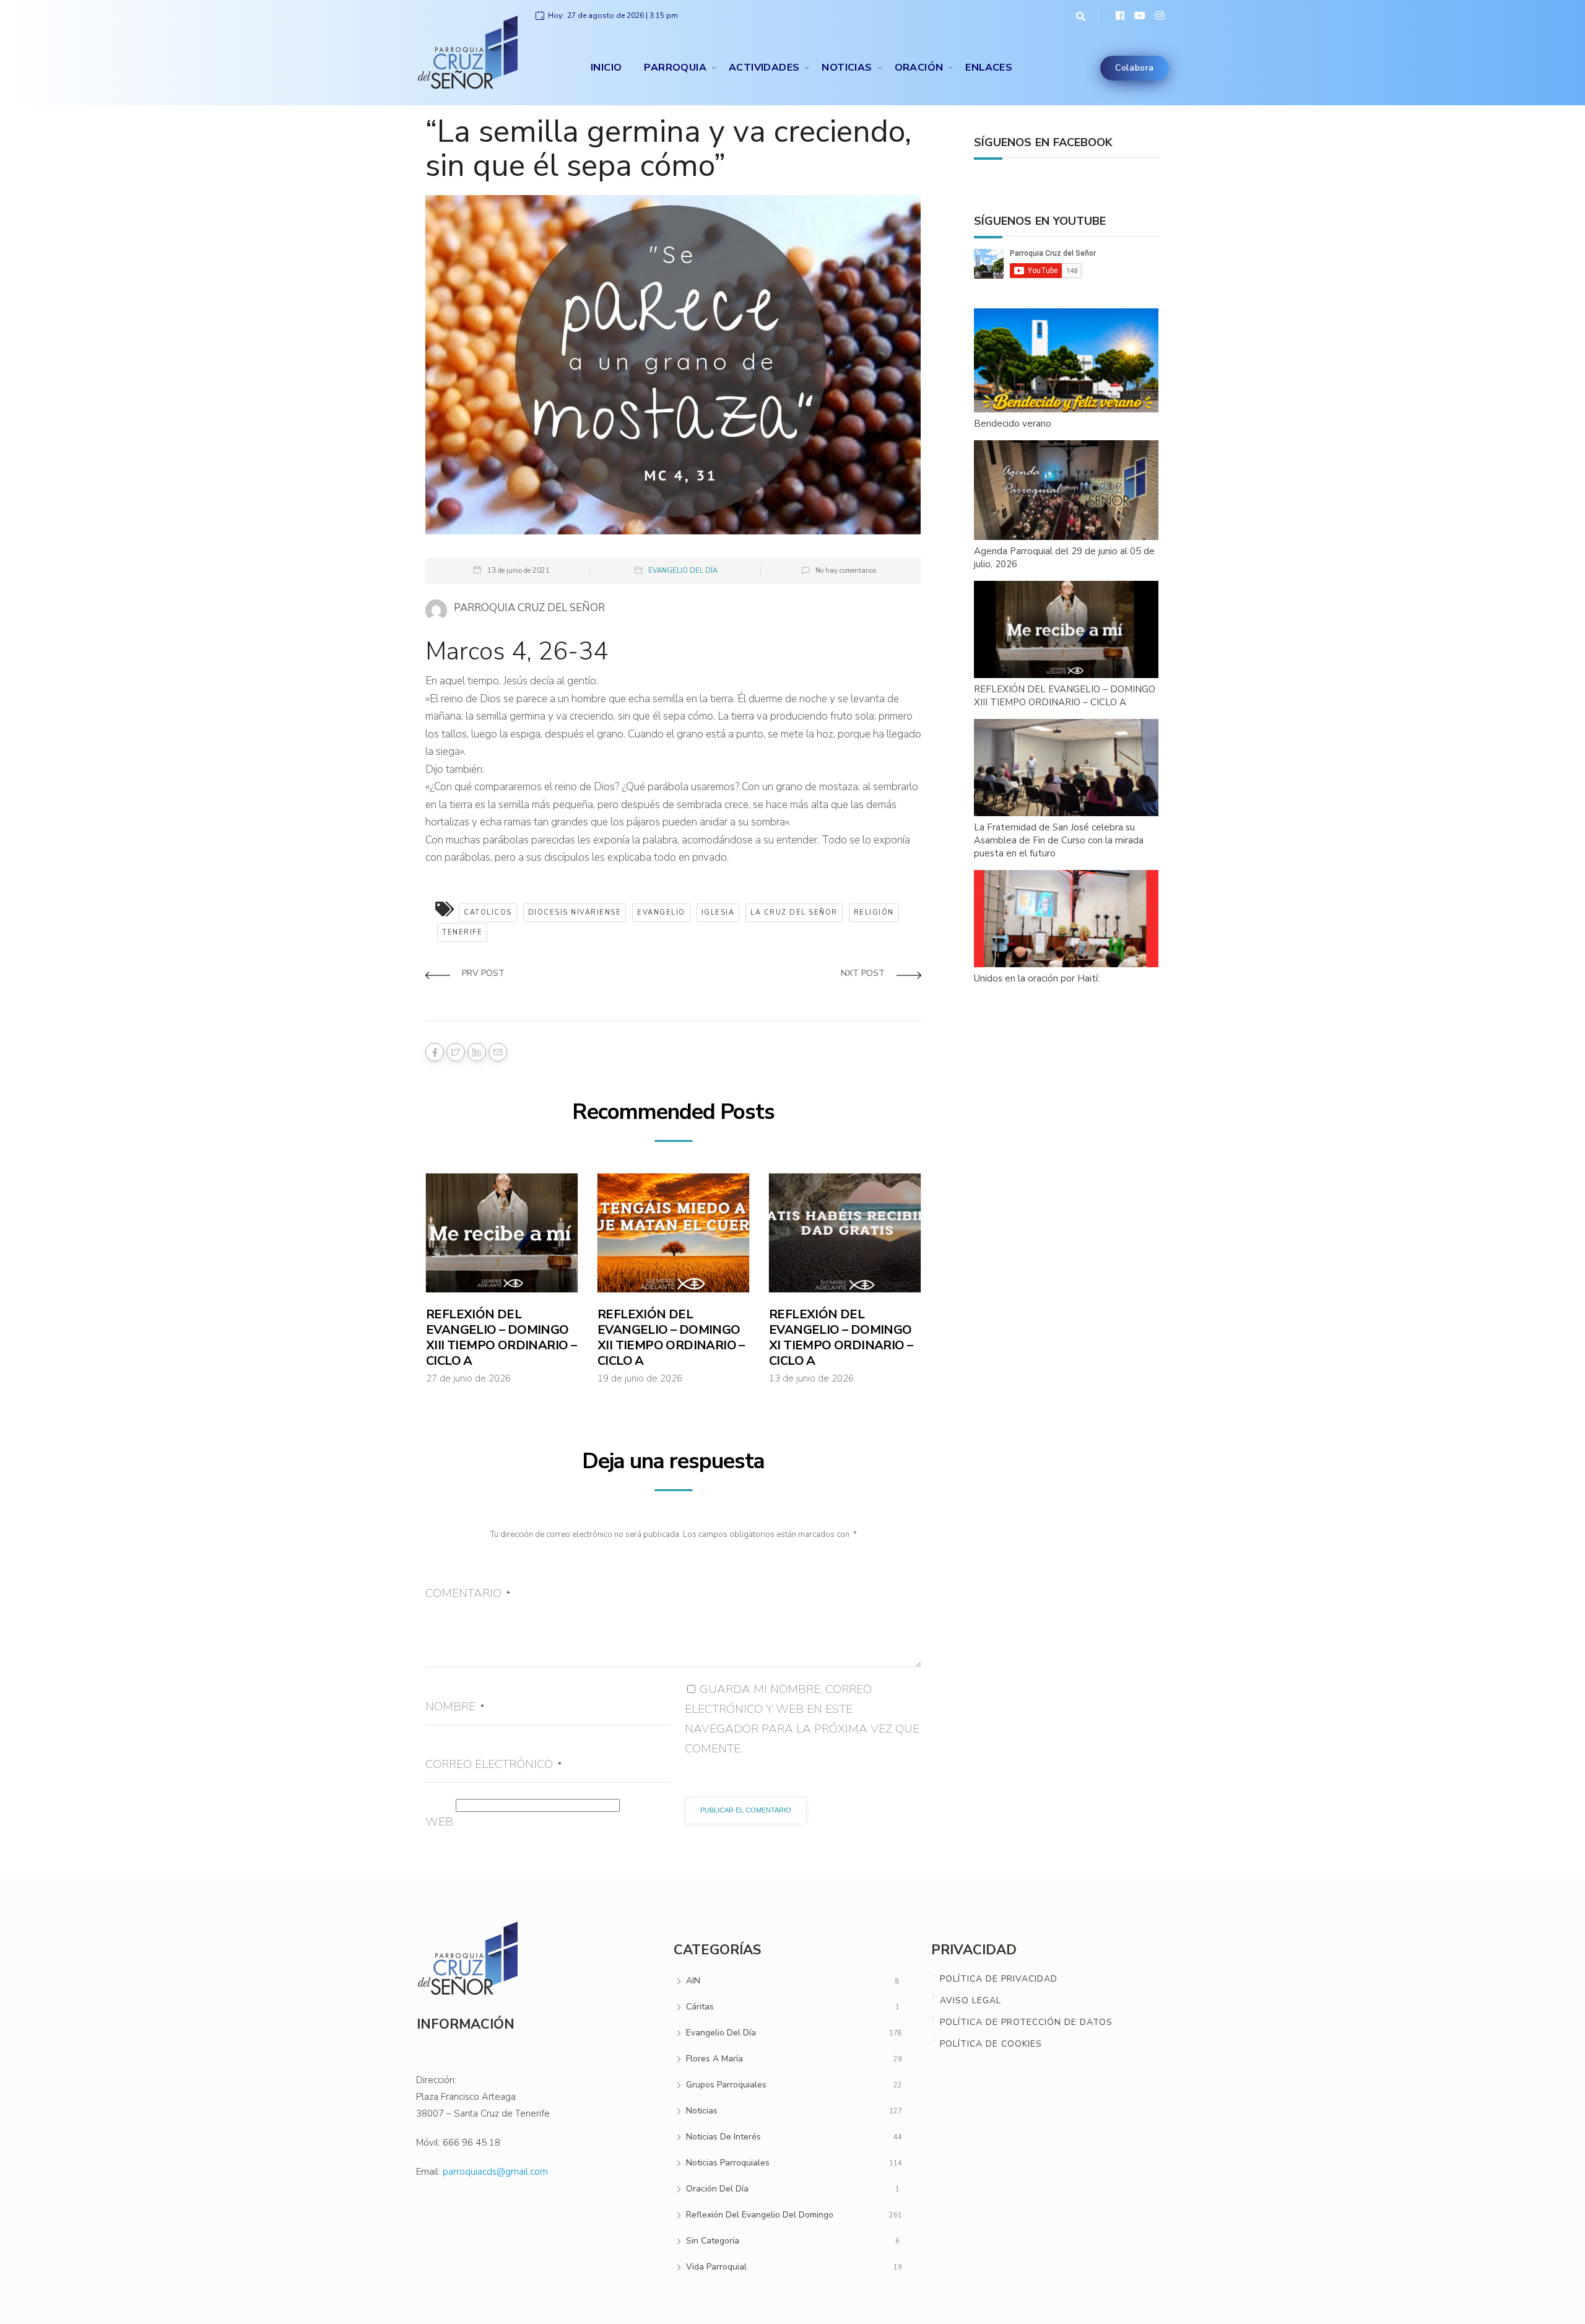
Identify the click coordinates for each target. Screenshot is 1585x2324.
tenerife (462, 932)
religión (874, 912)
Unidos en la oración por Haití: (1037, 978)
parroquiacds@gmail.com (495, 2172)
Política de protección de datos (1026, 2022)
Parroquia (675, 67)
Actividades (764, 67)
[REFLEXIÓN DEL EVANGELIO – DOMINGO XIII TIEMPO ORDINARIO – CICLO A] (1067, 630)
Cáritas (700, 2007)
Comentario (468, 1593)
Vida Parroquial (716, 2267)
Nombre (455, 1707)
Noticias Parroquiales (728, 2163)
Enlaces (989, 67)
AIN (693, 1981)
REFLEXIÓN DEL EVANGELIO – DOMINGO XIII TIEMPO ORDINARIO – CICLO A (501, 1338)
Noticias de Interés (723, 2137)
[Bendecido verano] (1067, 361)
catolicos (488, 912)
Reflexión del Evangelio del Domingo (760, 2215)
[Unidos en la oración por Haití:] (1067, 919)
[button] (1078, 15)
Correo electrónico (493, 1764)
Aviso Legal (971, 2000)
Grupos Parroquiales (726, 2085)
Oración (919, 67)
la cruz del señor (794, 912)
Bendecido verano (1013, 424)
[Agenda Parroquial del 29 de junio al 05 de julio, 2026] (1067, 491)
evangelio (661, 912)
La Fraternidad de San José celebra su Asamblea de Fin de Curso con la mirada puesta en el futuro (1059, 840)
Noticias (847, 67)
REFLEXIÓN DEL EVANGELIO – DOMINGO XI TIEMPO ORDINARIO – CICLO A (841, 1338)
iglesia (718, 912)
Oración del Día (717, 2189)
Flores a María (714, 2059)
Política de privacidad (999, 1979)
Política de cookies (991, 2044)
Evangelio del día (683, 571)
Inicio (606, 67)
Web (439, 1822)
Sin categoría (713, 2241)
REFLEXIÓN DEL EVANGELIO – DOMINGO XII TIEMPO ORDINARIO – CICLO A (671, 1338)
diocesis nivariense (575, 912)
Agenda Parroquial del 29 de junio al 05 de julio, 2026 (1064, 558)
